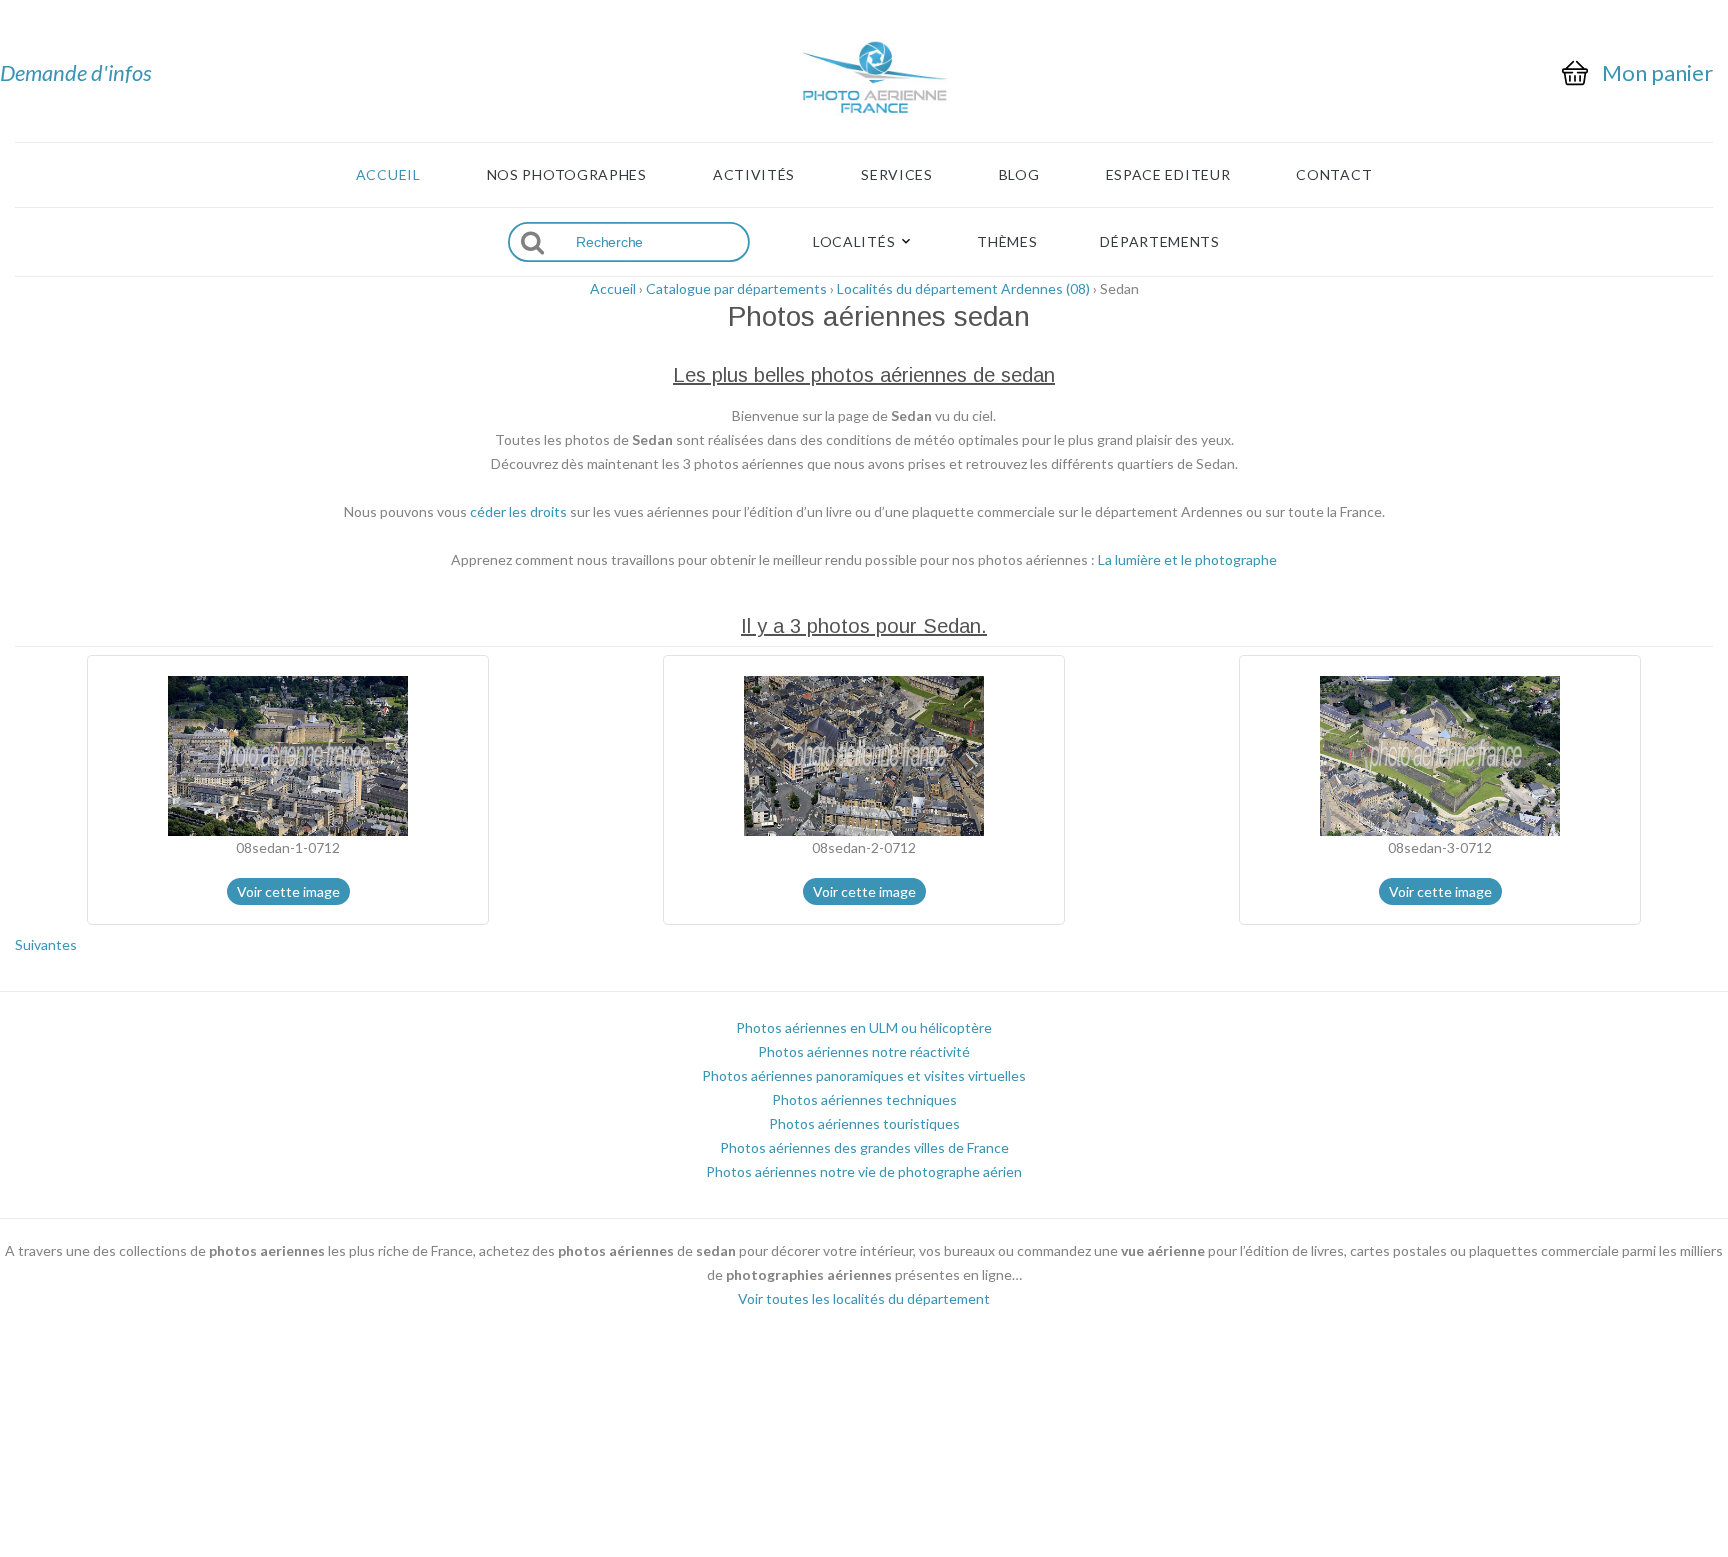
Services (897, 175)
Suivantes (46, 944)
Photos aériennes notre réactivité (864, 1051)
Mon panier (1657, 73)
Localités (854, 242)
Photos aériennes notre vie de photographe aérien (864, 1171)
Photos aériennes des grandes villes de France (864, 1147)
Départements (1159, 242)
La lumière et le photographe (1187, 559)
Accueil (388, 175)
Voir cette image (288, 891)
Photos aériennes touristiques (864, 1123)
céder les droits (518, 511)
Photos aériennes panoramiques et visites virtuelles (864, 1075)
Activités (754, 175)
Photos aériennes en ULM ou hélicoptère (864, 1027)
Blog (1019, 175)
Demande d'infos (76, 72)
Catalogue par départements (736, 288)
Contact (1334, 175)
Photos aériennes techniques (864, 1099)
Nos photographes (567, 175)
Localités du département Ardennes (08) (963, 288)
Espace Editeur (1168, 175)
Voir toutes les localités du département (864, 1298)
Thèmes (1007, 242)
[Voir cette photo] (288, 754)
